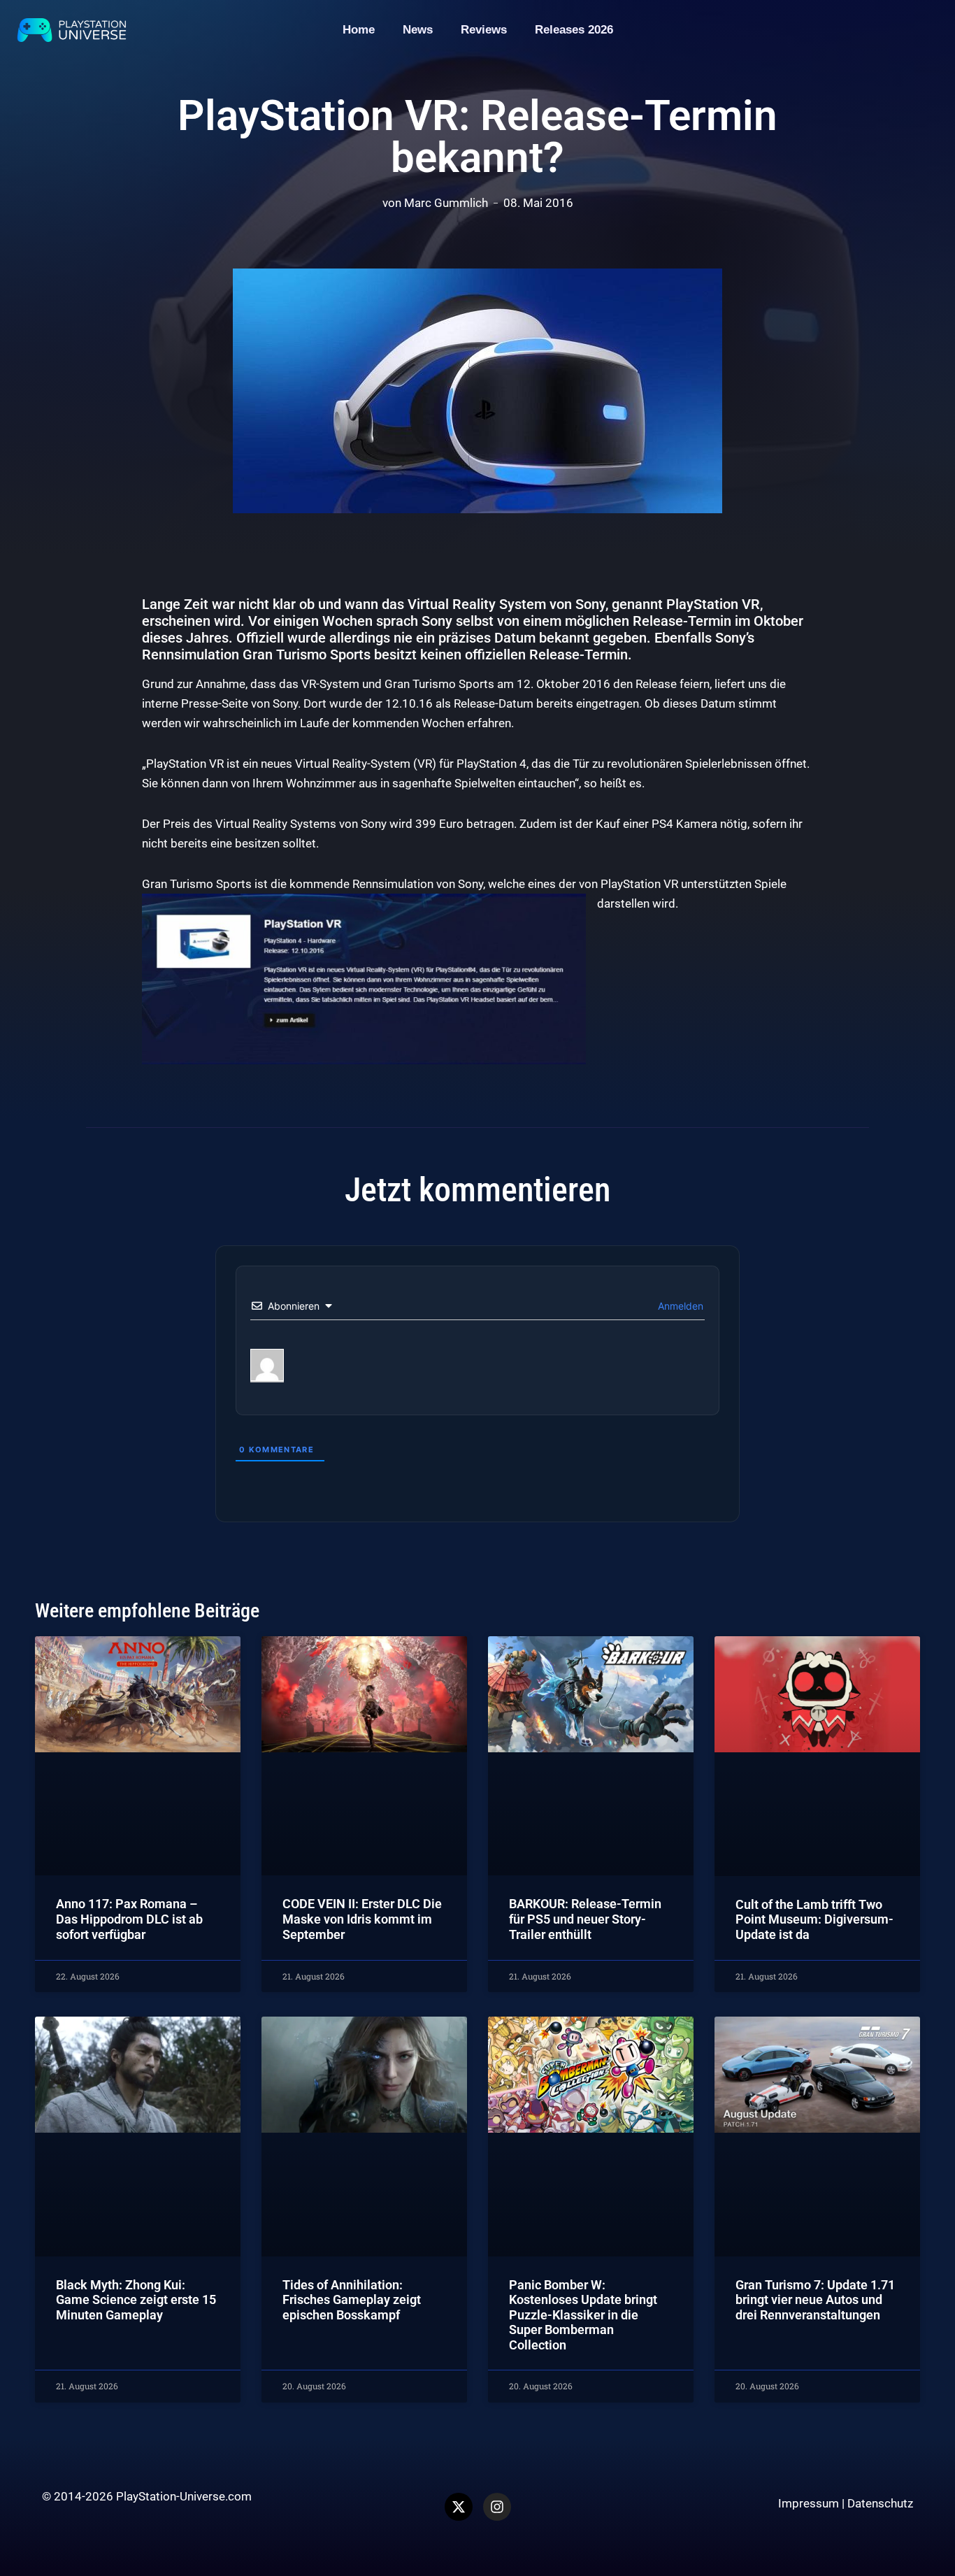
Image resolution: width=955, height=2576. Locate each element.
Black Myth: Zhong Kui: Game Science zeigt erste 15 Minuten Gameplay (136, 2300)
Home (359, 30)
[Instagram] (497, 2507)
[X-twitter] (459, 2507)
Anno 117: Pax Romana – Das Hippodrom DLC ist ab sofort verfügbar (129, 1919)
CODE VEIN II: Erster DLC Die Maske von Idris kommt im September (362, 1919)
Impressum (809, 2503)
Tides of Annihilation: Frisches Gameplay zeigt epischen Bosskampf (352, 2300)
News (418, 30)
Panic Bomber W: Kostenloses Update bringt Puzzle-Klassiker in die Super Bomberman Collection (583, 2315)
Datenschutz (880, 2503)
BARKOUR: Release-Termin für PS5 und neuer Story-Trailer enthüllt (585, 1919)
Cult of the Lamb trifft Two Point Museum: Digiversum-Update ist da (814, 1919)
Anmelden (679, 1306)
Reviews (484, 30)
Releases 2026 (574, 30)
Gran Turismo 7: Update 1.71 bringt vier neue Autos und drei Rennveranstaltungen (815, 2300)
